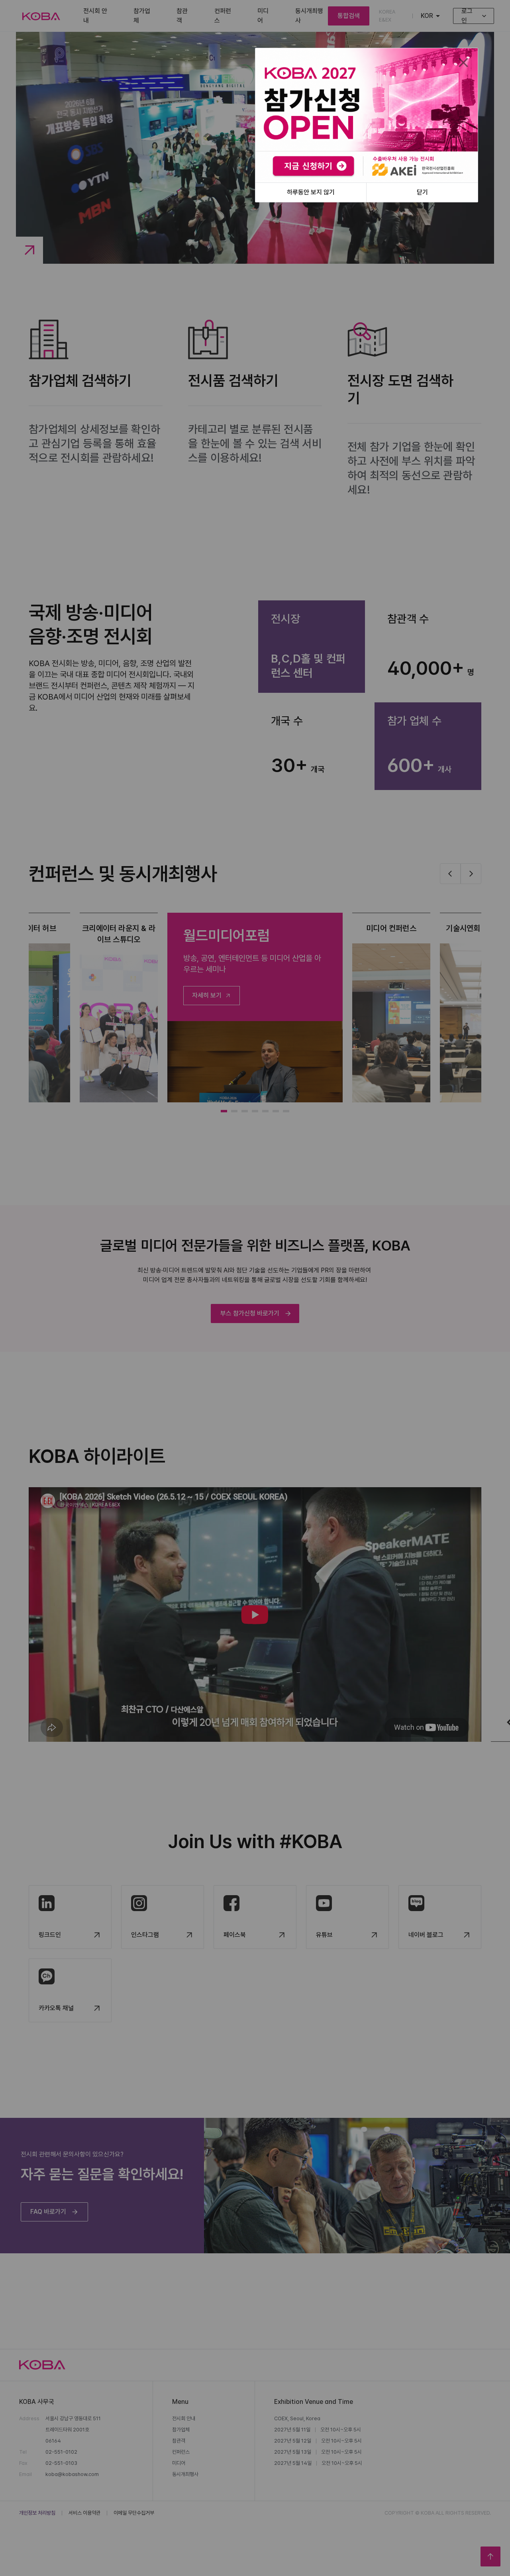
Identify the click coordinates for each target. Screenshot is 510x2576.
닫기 (422, 192)
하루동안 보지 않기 (311, 192)
